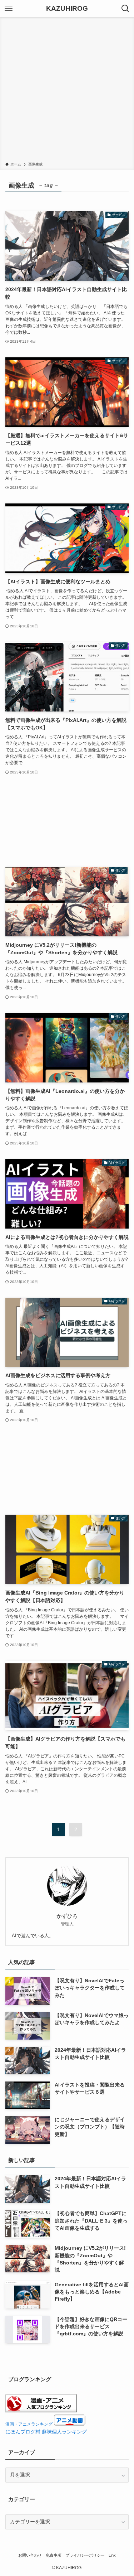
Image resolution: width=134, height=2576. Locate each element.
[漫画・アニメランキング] (41, 2411)
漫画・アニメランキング (29, 2424)
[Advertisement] (67, 91)
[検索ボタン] (125, 9)
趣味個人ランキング (64, 2432)
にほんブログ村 (23, 2432)
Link (112, 2555)
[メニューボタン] (9, 9)
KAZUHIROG (67, 9)
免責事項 (54, 2555)
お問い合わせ (30, 2555)
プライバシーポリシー (85, 2555)
